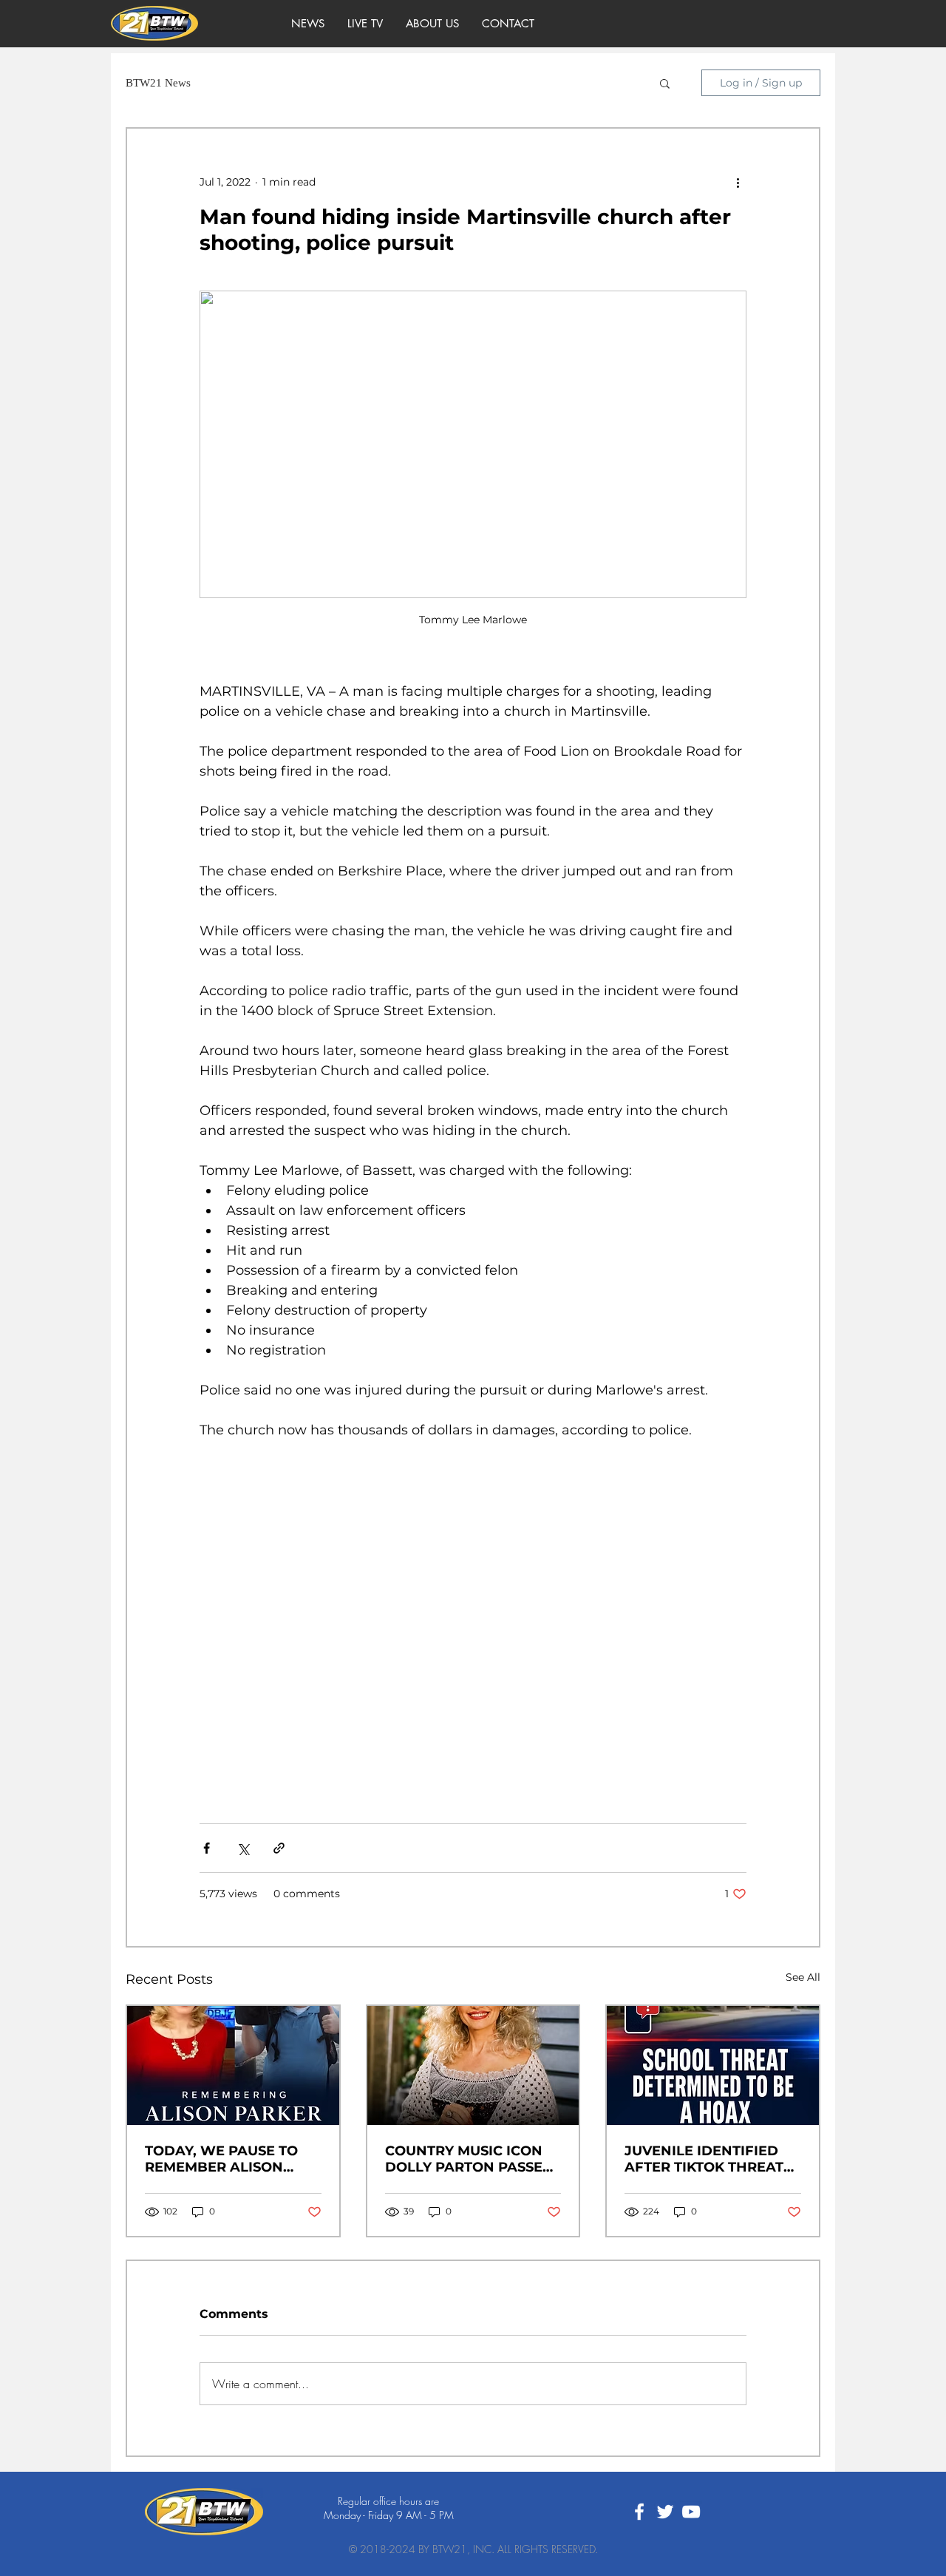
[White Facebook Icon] (639, 2512)
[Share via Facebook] (207, 1848)
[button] (665, 83)
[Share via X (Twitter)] (243, 1848)
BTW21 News (158, 83)
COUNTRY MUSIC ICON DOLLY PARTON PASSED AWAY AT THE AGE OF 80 (472, 2159)
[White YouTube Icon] (691, 2512)
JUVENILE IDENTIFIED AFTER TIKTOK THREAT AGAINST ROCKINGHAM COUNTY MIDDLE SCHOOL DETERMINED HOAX (708, 2159)
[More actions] (738, 182)
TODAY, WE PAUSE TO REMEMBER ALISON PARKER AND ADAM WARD (221, 2159)
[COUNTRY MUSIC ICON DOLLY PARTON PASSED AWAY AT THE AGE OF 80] (473, 2065)
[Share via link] (279, 1848)
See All (803, 1977)
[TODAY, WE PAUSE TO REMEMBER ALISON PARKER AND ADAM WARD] (233, 2065)
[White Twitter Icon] (665, 2512)
